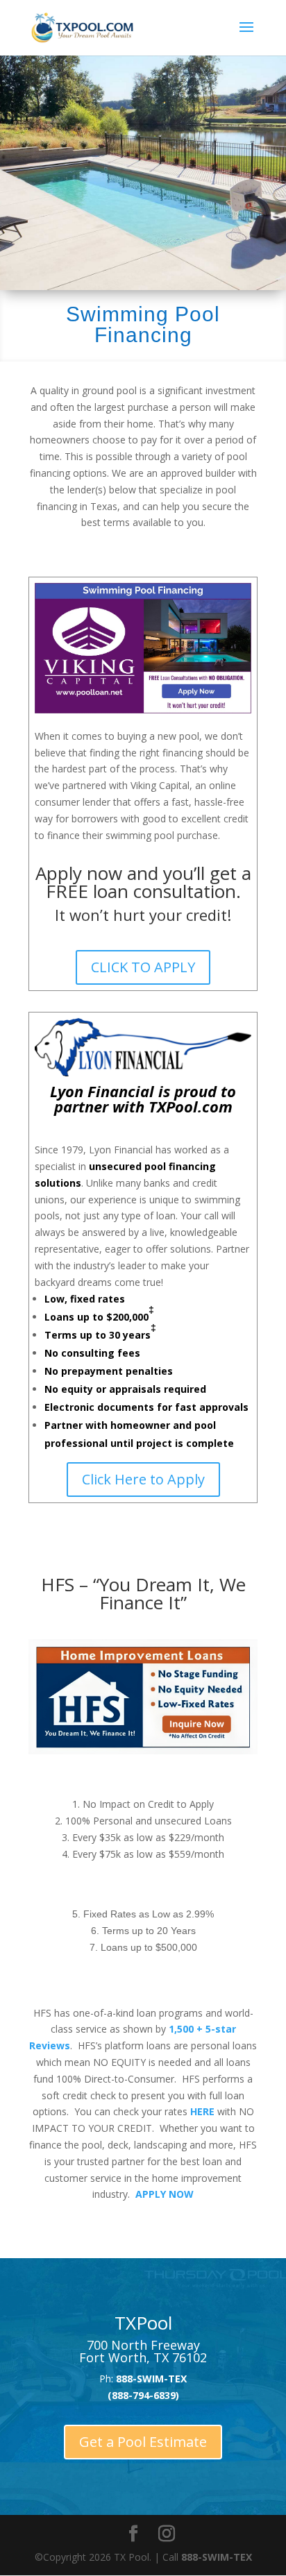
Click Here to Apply (143, 1479)
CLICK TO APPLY (143, 967)
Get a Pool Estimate (143, 2442)
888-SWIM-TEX (217, 2557)
